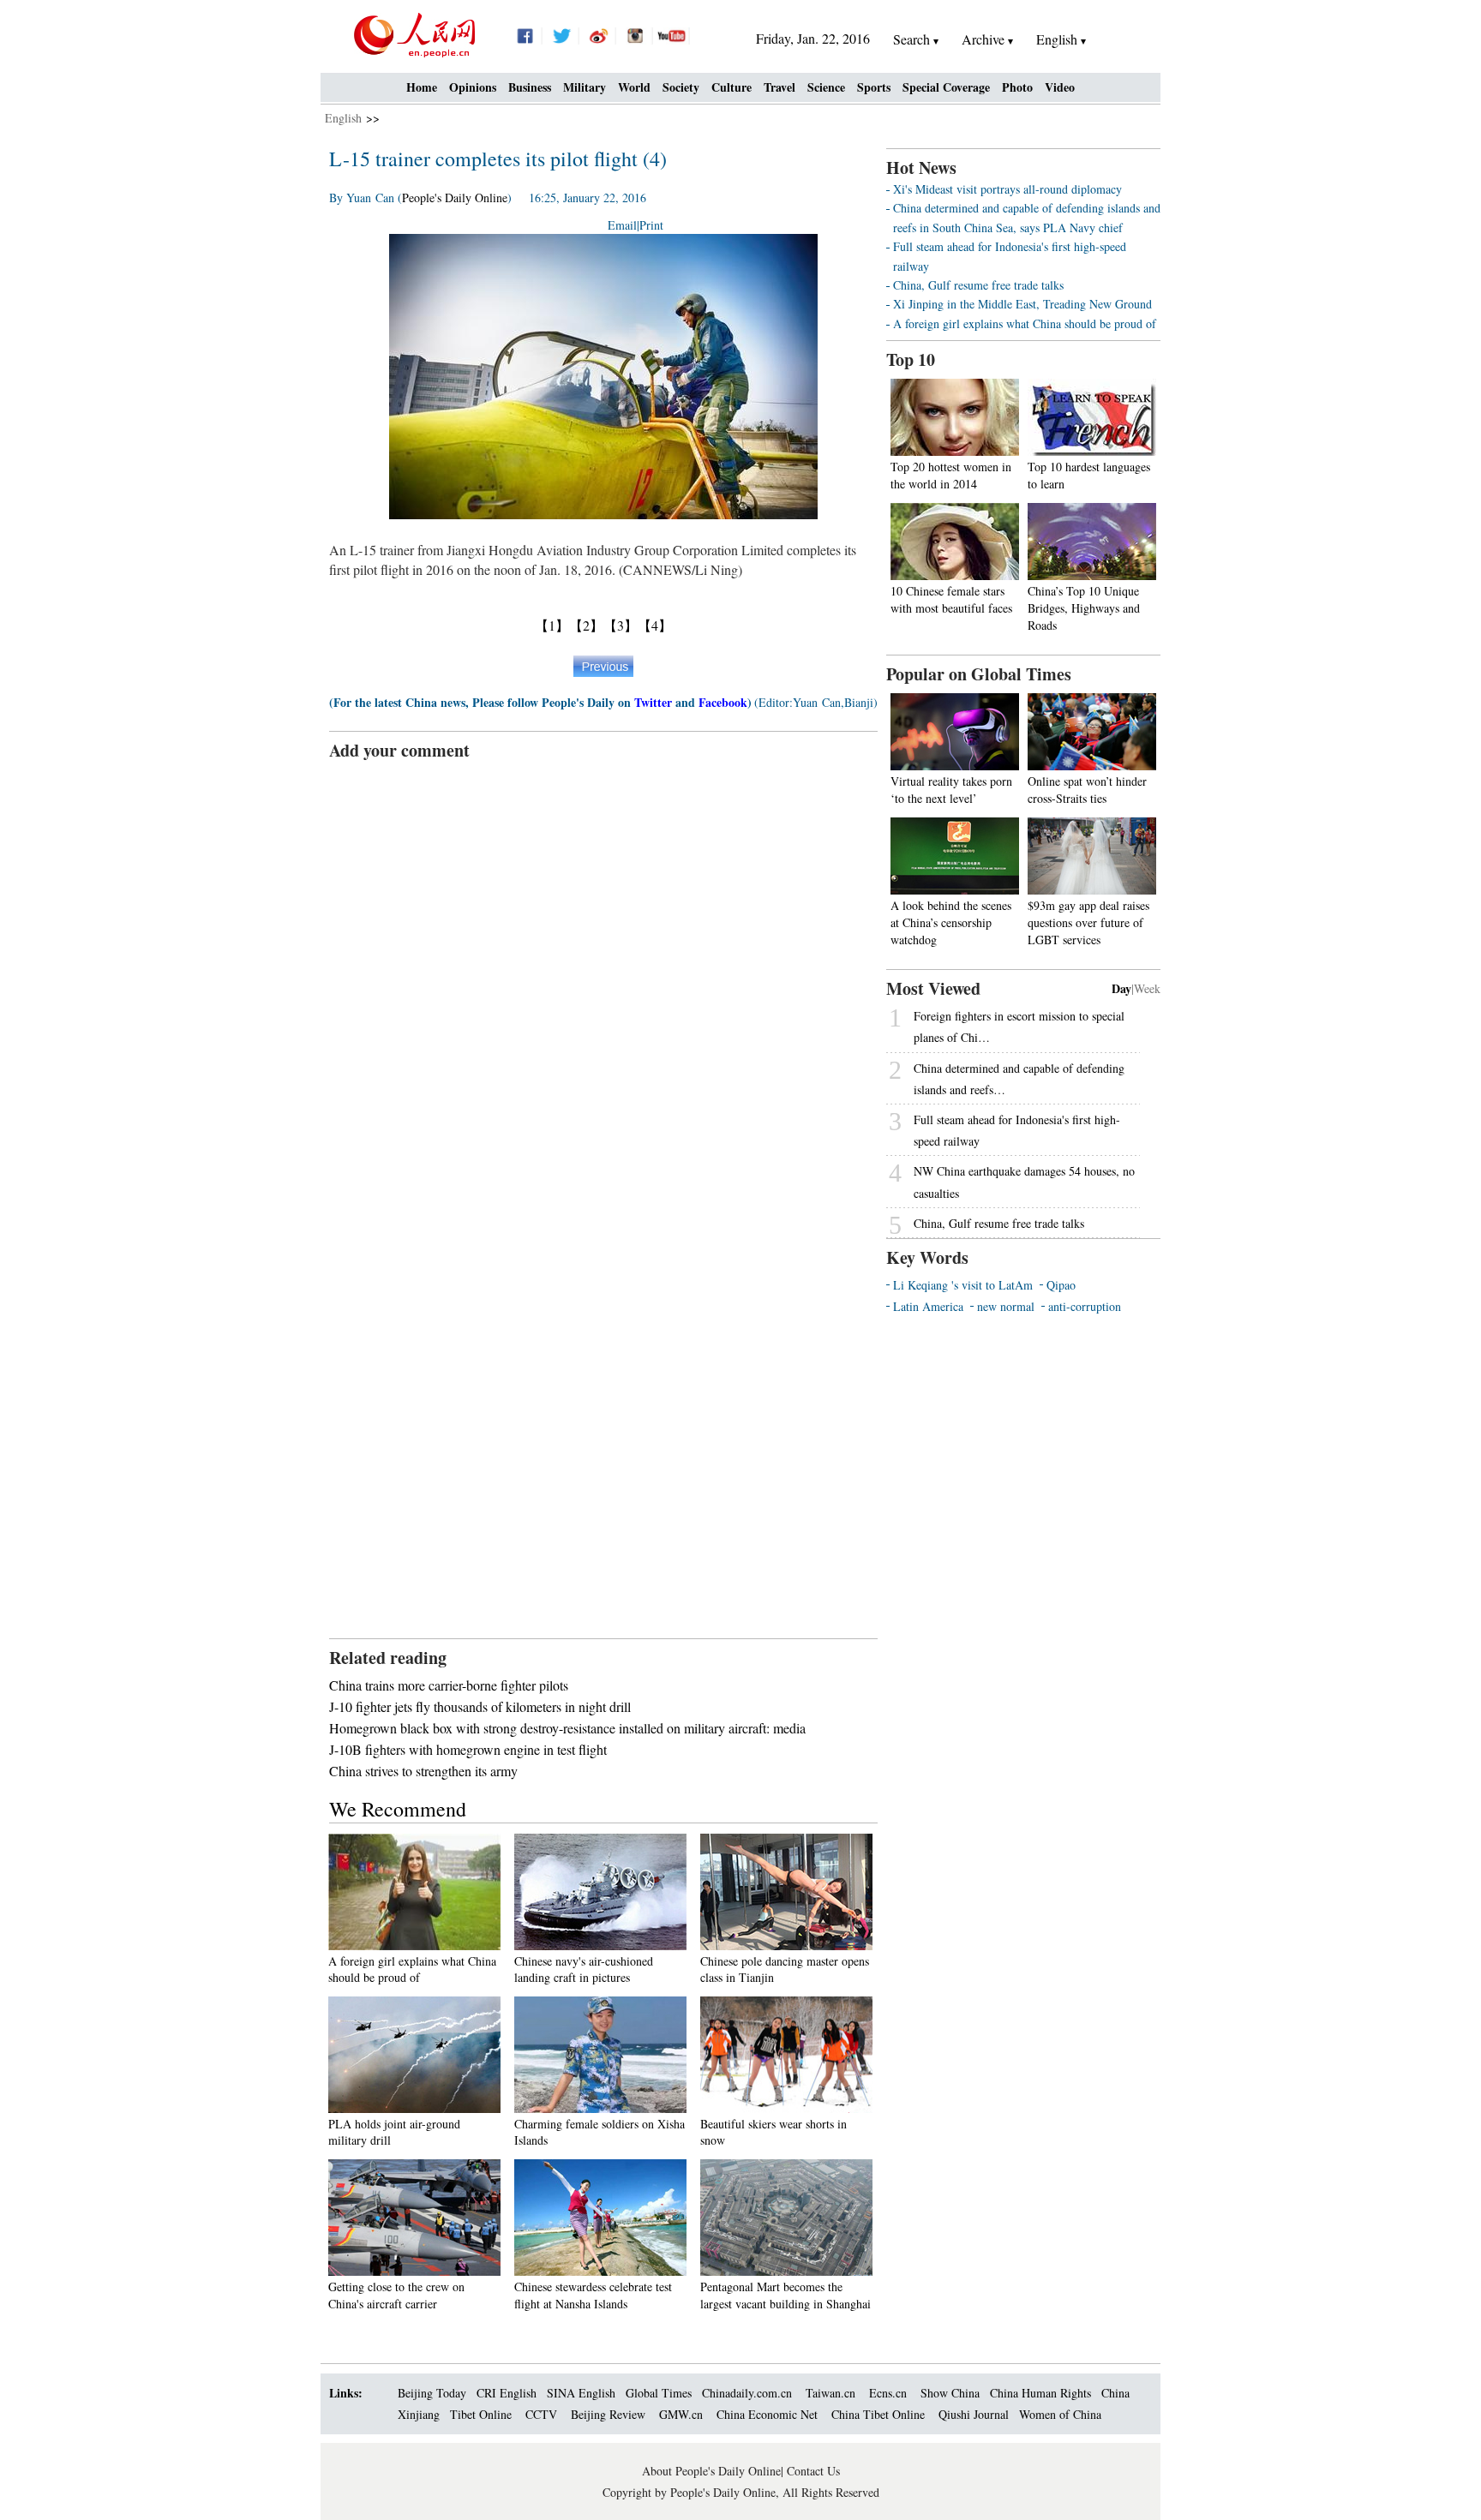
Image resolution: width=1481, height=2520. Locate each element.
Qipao (1061, 1285)
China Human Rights (1040, 2393)
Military (585, 87)
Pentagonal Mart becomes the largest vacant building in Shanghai (785, 2295)
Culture (732, 87)
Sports (874, 87)
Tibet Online (481, 2414)
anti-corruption (1085, 1306)
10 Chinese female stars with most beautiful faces (951, 599)
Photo (1017, 87)
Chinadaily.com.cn (747, 2393)
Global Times (659, 2393)
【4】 (655, 625)
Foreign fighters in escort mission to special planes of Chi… (1019, 1027)
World (634, 87)
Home (422, 87)
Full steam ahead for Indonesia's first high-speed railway (1017, 1130)
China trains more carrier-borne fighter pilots (449, 1685)
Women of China (1060, 2414)
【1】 (552, 625)
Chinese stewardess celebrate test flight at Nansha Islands (593, 2295)
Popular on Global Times (979, 674)
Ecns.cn (888, 2393)
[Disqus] (603, 977)
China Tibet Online (878, 2414)
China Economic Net (767, 2414)
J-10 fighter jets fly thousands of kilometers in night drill (480, 1706)
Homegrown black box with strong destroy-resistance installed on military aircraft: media (567, 1728)
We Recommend (398, 1809)
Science (826, 87)
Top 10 (911, 359)
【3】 (621, 625)
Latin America (928, 1306)
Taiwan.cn (830, 2393)
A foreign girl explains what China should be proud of (412, 1969)
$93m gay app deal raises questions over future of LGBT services (1088, 922)
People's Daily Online (455, 198)
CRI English (507, 2393)
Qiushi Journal (974, 2414)
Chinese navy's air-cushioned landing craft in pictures (584, 1969)
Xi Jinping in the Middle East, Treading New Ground (1022, 304)
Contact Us (813, 2471)
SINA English (581, 2393)
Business (530, 87)
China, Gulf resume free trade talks (978, 285)
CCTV (541, 2414)
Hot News (921, 168)
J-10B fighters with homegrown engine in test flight (468, 1749)
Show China (950, 2393)
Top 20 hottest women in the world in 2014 (951, 475)
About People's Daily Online (711, 2471)
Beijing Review (608, 2414)
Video (1060, 87)
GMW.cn (683, 2414)
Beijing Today (432, 2393)
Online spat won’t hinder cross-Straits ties (1087, 790)
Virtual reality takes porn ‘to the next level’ (951, 790)
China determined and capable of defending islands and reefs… (1019, 1079)
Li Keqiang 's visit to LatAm (963, 1285)
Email (622, 225)
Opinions (473, 87)
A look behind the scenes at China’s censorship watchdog (951, 922)
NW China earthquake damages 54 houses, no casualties (1024, 1182)
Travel (779, 87)
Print (651, 225)
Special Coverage (946, 87)
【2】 (586, 625)
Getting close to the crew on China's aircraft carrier (396, 2295)
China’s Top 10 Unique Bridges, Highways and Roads (1084, 608)
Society (681, 87)
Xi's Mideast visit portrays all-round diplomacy (1007, 189)
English (343, 118)
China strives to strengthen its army (423, 1771)
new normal (1006, 1306)
